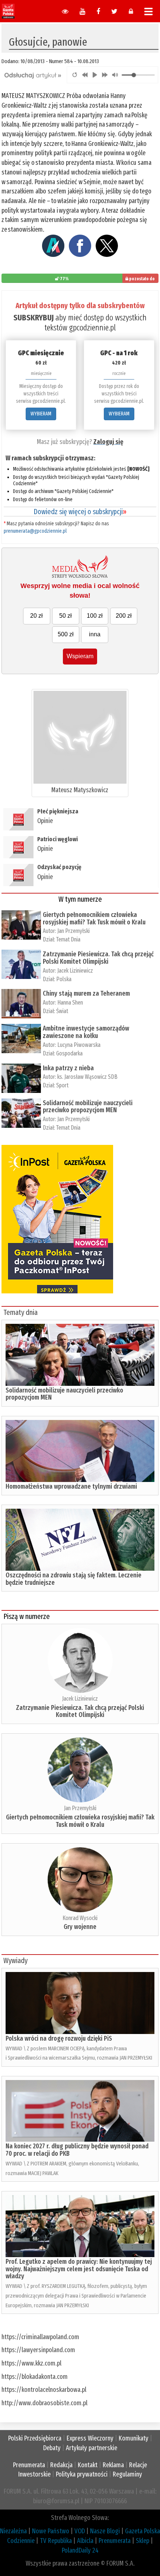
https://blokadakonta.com (35, 2377)
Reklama (113, 2465)
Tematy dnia (20, 1312)
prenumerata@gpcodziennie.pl (35, 531)
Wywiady (15, 1960)
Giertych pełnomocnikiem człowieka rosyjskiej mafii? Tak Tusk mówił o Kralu (94, 918)
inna (95, 634)
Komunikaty (134, 2438)
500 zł (66, 634)
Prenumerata (29, 2465)
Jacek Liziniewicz (75, 971)
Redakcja (61, 2465)
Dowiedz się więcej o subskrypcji (80, 512)
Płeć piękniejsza (58, 811)
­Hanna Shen (70, 1003)
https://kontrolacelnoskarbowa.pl (44, 2390)
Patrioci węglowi (57, 839)
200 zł (124, 616)
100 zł (95, 616)
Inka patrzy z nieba (68, 1068)
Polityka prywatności (82, 2474)
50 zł (65, 616)
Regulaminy (127, 2474)
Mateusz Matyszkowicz (80, 790)
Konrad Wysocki (80, 1918)
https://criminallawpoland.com (40, 2337)
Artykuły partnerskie (92, 2448)
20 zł (36, 616)
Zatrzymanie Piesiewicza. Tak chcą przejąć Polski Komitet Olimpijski (98, 958)
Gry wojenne (80, 1927)
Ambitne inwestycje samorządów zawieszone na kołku (86, 1032)
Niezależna (13, 2531)
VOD (80, 2531)
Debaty (52, 2448)
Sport (62, 1085)
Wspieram (80, 656)
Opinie (45, 821)
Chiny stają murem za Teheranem (86, 993)
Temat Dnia (68, 939)
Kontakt (88, 2465)
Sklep (143, 2541)
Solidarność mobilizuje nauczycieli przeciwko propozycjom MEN (88, 1107)
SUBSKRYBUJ (33, 318)
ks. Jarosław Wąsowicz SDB (87, 1077)
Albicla (85, 2541)
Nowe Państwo (51, 2531)
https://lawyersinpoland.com (38, 2350)
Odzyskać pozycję (59, 867)
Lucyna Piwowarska (79, 1045)
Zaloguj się (108, 442)
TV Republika (56, 2541)
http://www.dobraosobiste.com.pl (44, 2403)
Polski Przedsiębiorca (35, 2438)
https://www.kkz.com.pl (31, 2363)
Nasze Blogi (105, 2531)
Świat (62, 1011)
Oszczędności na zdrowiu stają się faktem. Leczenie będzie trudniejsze (73, 1579)
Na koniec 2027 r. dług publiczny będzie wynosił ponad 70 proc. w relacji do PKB (77, 2150)
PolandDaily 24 (80, 2550)
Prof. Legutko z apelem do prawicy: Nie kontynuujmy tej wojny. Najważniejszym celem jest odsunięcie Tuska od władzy (79, 2269)
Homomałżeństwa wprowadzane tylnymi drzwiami (71, 1486)
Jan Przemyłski (73, 931)
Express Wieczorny (90, 2438)
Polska (64, 979)
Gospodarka (69, 1053)
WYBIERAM (41, 414)
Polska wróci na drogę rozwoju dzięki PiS (59, 2038)
